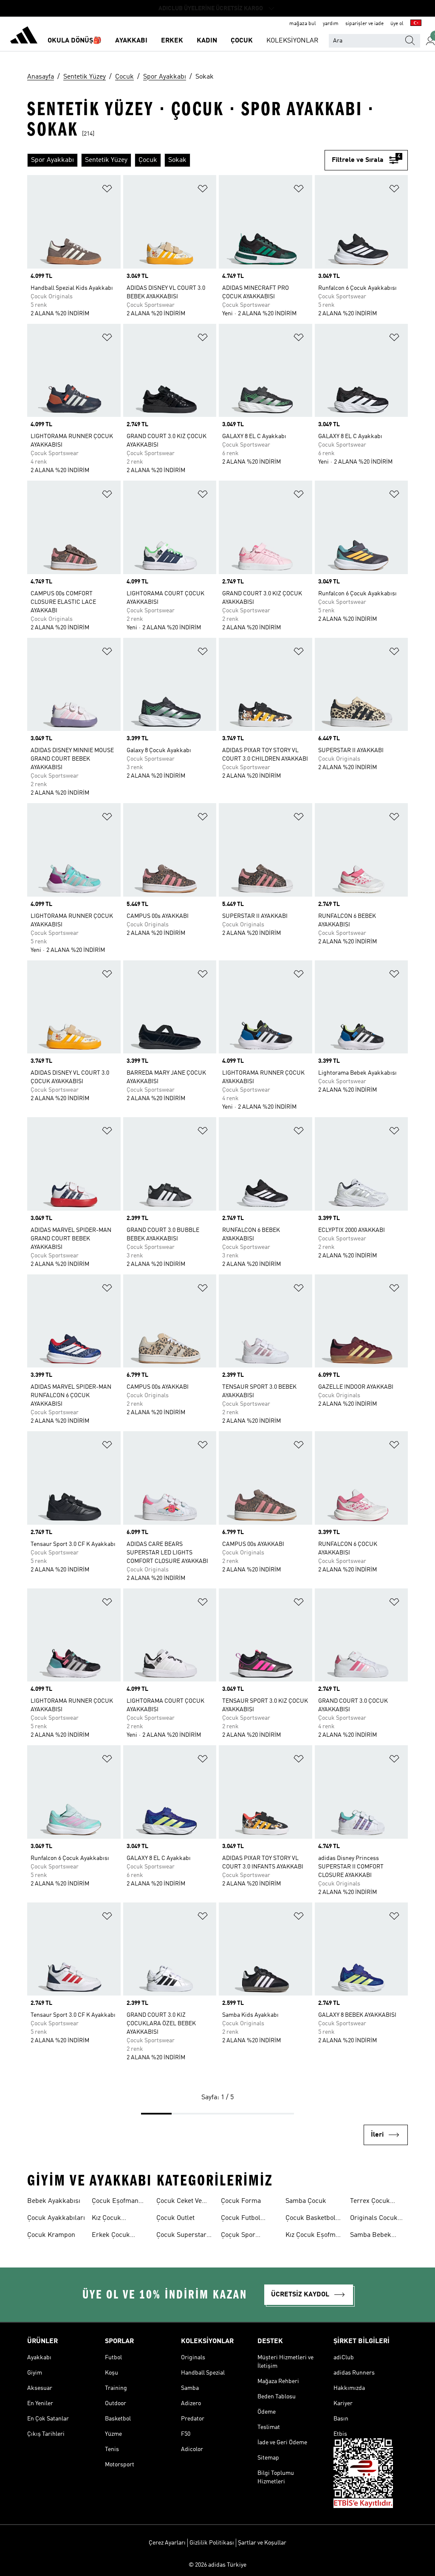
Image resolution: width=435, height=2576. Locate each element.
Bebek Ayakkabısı (54, 2201)
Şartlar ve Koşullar (262, 2543)
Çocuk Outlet (175, 2218)
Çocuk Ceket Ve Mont (179, 2202)
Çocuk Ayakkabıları (56, 2218)
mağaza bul (303, 24)
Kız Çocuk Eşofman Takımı (314, 2236)
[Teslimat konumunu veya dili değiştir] (416, 24)
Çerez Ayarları (167, 2543)
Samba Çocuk (306, 2201)
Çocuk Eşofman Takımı (115, 2202)
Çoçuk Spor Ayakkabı (238, 2236)
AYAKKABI (131, 41)
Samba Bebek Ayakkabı (371, 2236)
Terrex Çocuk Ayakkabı (370, 2202)
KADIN (207, 41)
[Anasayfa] (24, 37)
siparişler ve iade (364, 24)
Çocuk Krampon (51, 2235)
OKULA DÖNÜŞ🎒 (75, 41)
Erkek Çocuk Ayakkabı (111, 2236)
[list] (176, 160)
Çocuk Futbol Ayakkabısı (241, 2219)
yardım (331, 24)
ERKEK (172, 41)
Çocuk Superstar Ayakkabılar (181, 2236)
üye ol (397, 24)
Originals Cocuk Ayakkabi (374, 2219)
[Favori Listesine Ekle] (107, 190)
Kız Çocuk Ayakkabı (106, 2219)
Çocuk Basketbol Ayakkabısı (311, 2219)
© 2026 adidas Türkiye (217, 2565)
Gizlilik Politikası (212, 2543)
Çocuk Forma (241, 2201)
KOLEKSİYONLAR (292, 41)
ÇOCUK (242, 41)
